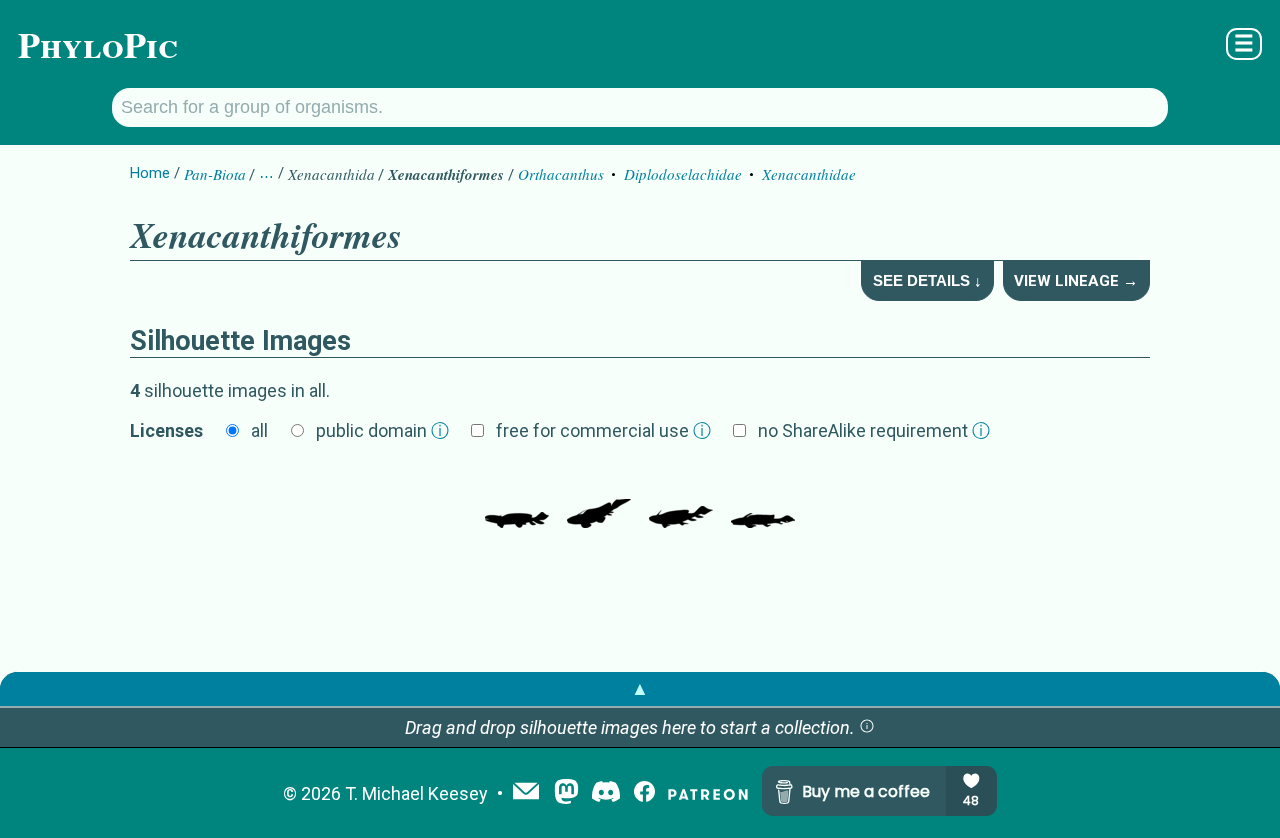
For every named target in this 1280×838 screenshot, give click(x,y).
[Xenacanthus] (763, 498)
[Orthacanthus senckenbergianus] (681, 498)
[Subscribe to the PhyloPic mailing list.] (526, 793)
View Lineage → (1076, 281)
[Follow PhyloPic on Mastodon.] (566, 793)
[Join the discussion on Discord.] (606, 793)
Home (150, 173)
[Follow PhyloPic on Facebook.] (644, 793)
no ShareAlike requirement (874, 430)
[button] (867, 727)
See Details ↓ (927, 280)
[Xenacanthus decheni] (599, 498)
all (259, 430)
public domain (382, 430)
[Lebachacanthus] (517, 498)
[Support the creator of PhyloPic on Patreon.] (708, 793)
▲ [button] (640, 688)
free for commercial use (603, 430)
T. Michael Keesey (416, 793)
